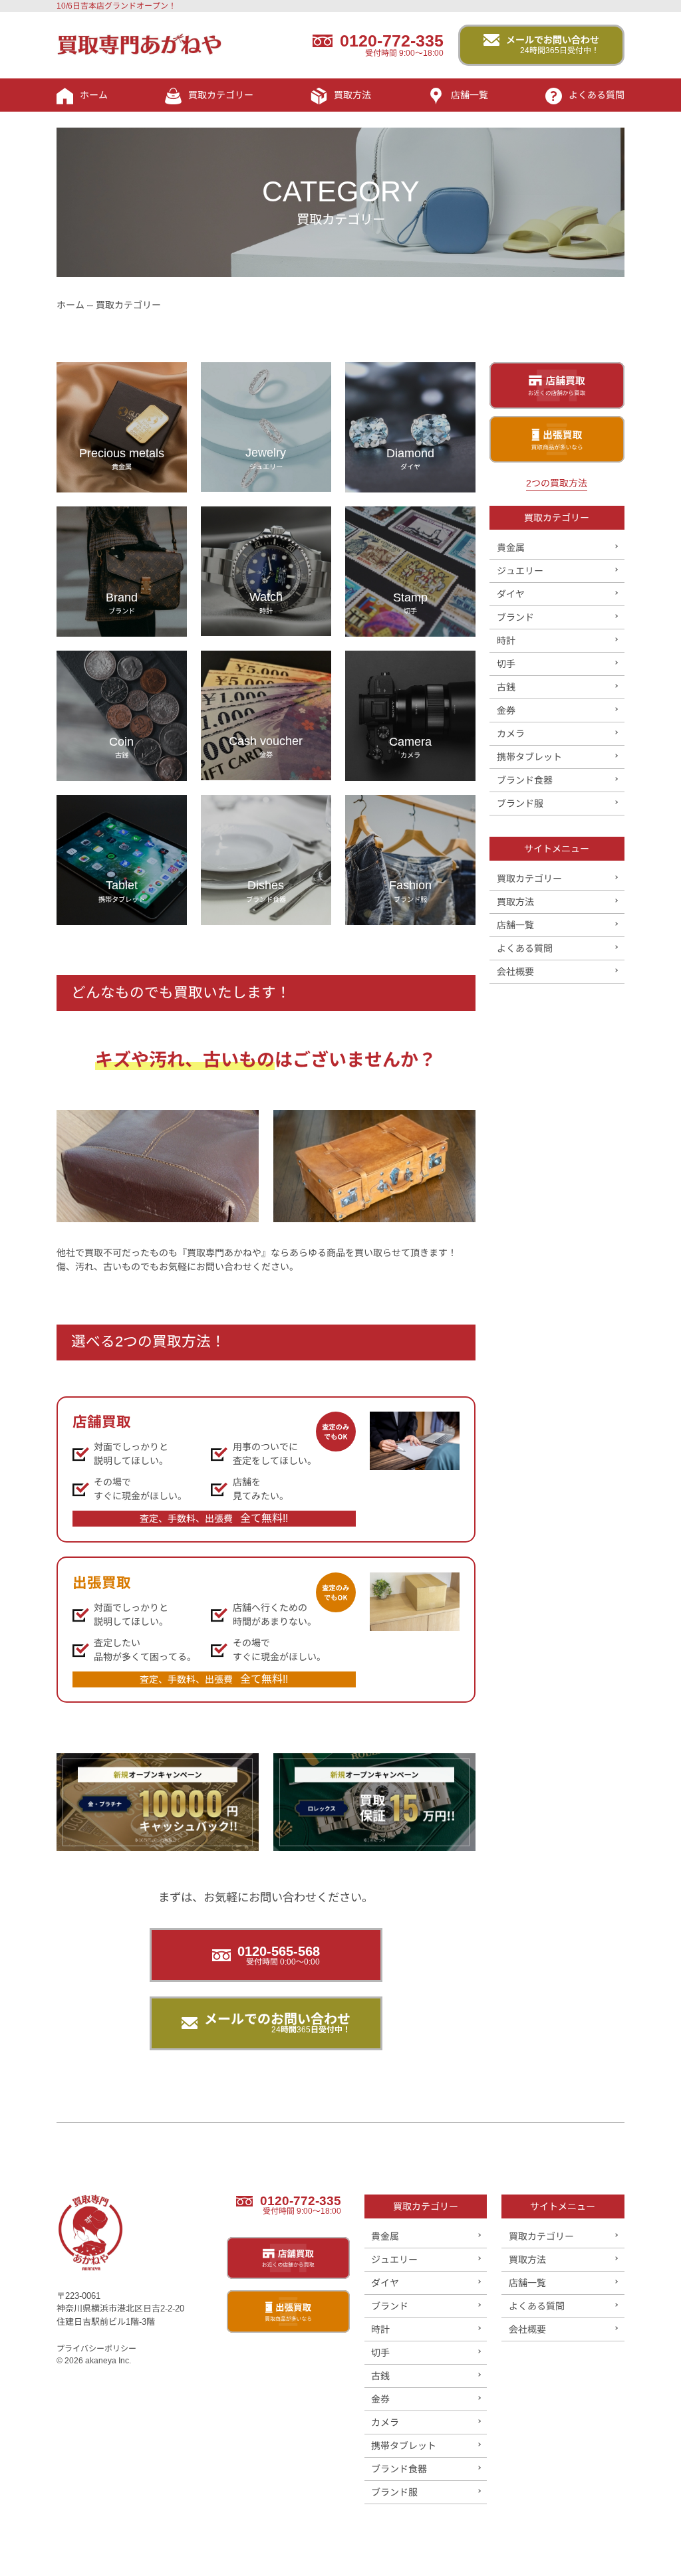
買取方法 (352, 95)
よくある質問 (597, 95)
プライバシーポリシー (96, 2349)
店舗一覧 (470, 95)
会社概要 (515, 972)
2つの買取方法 (557, 483)
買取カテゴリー (221, 95)
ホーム (94, 95)
